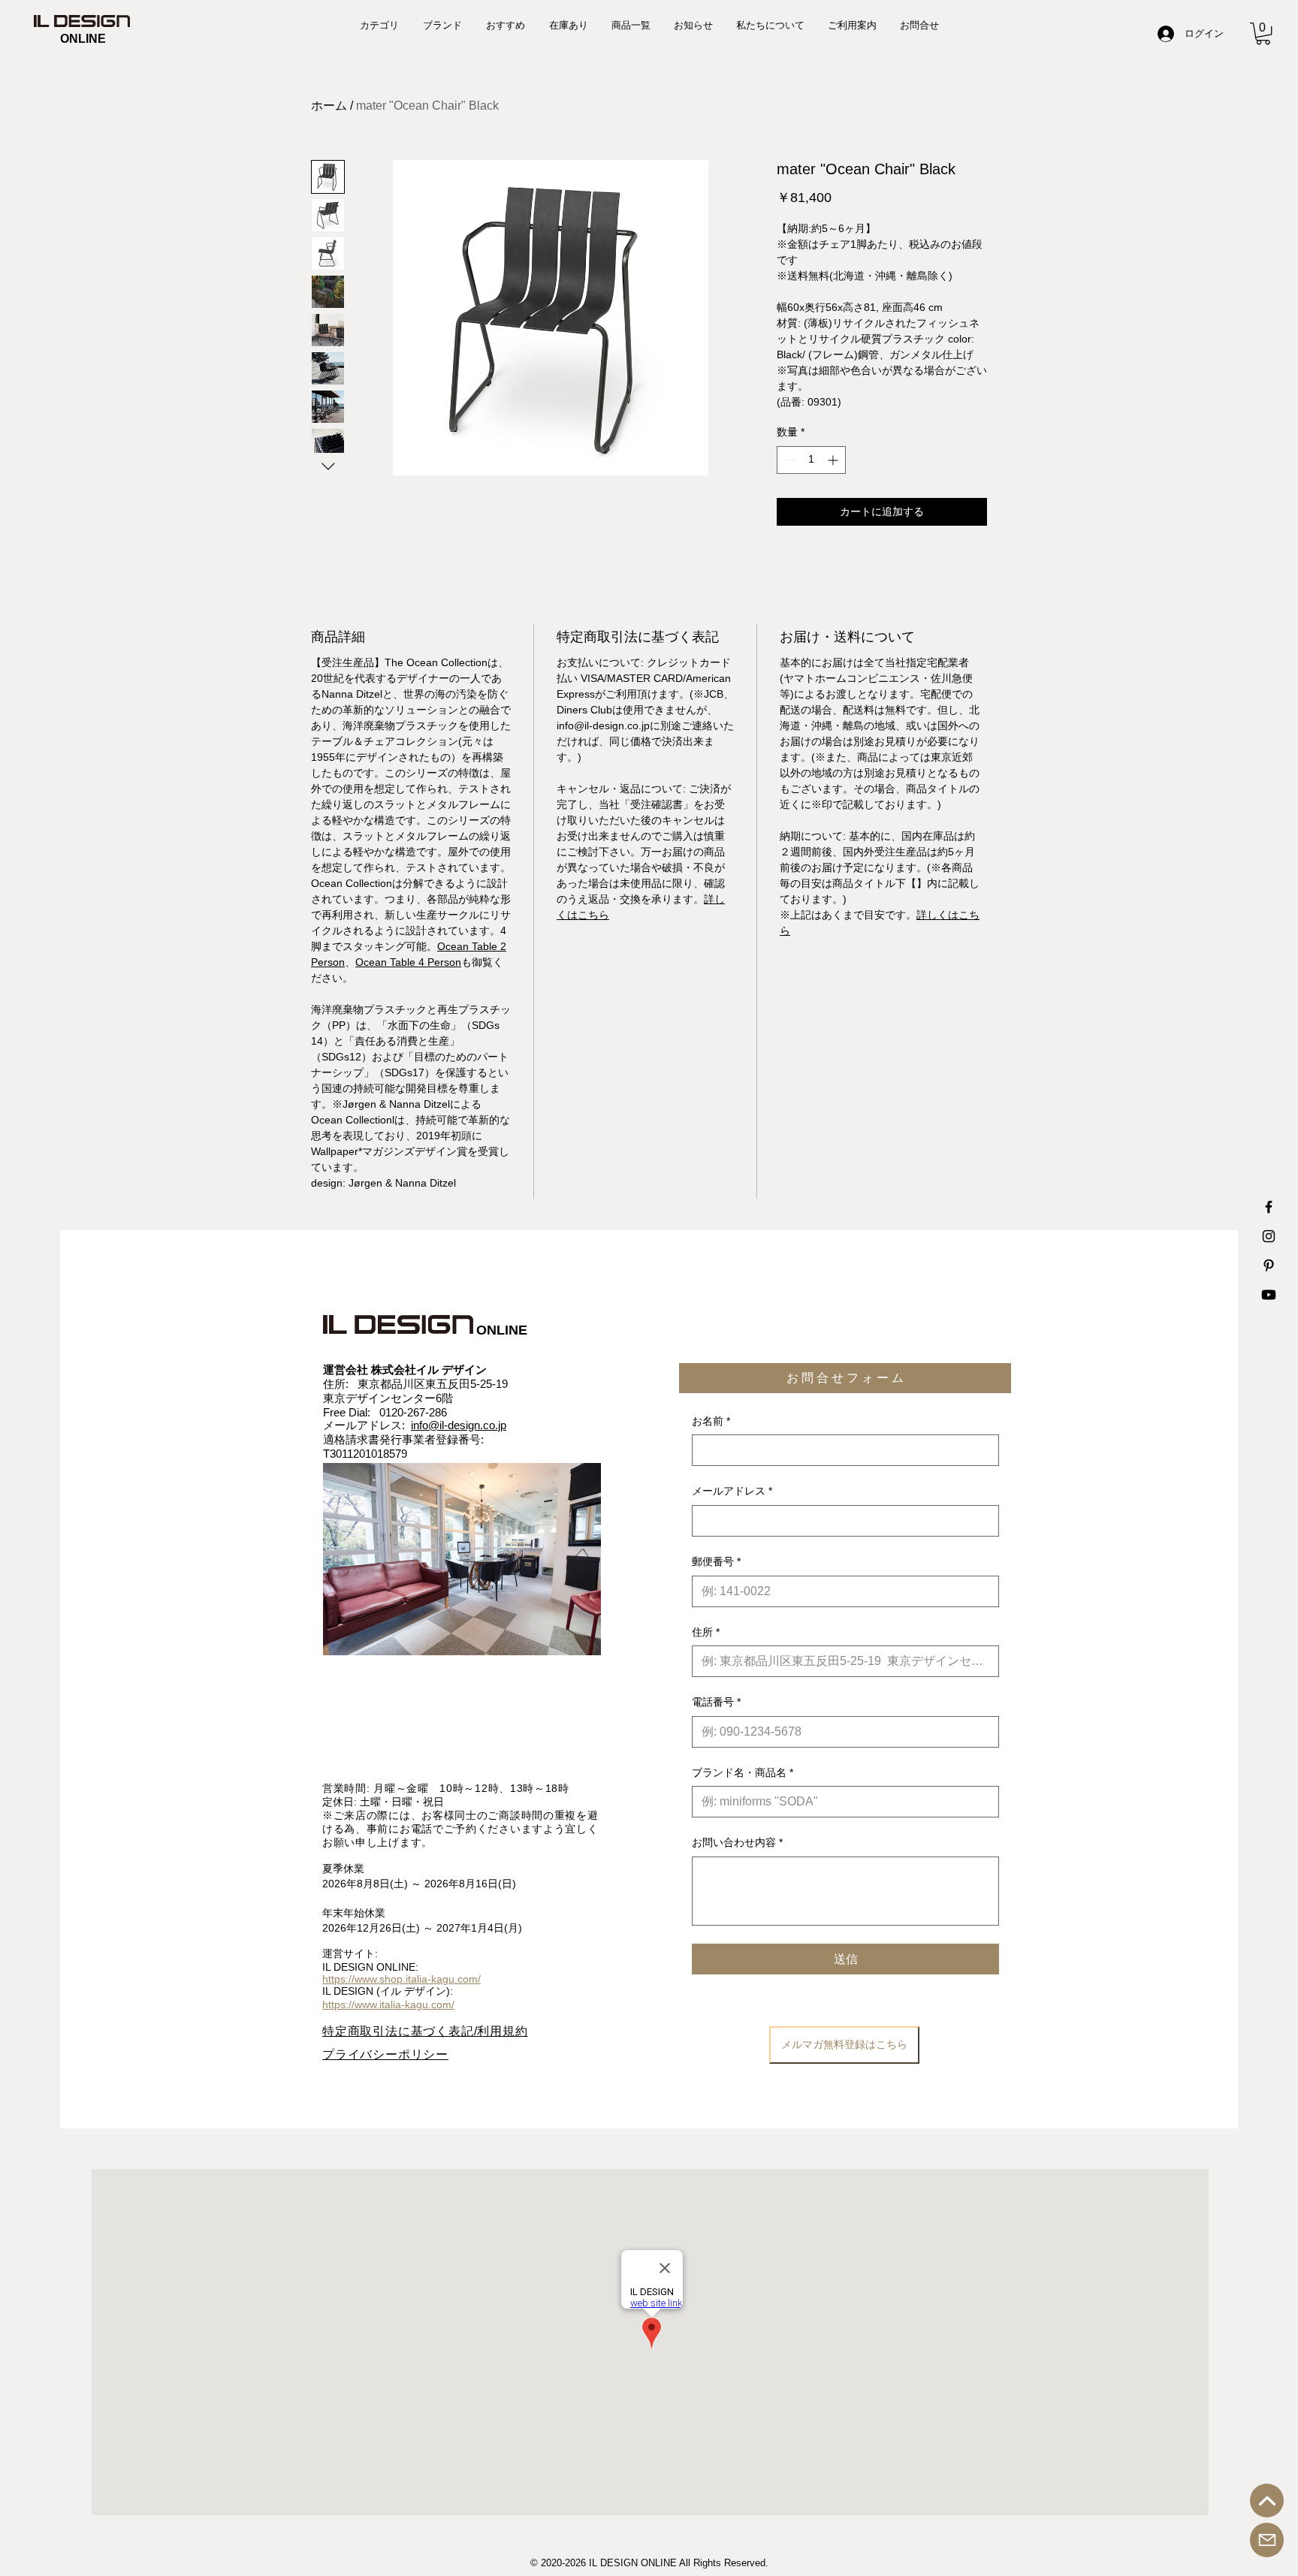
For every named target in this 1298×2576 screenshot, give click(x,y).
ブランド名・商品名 (743, 1772)
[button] (1263, 33)
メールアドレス (732, 1491)
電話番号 (716, 1702)
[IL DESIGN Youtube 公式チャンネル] (1269, 1295)
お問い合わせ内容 (737, 1842)
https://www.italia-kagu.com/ (388, 2004)
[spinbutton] (811, 460)
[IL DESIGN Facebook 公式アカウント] (1269, 1207)
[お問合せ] (1267, 2540)
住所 (706, 1632)
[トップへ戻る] (1267, 2501)
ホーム (329, 106)
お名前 (711, 1421)
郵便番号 (716, 1561)
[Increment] (834, 460)
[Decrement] (788, 460)
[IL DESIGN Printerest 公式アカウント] (1269, 1265)
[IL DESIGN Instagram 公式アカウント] (1269, 1236)
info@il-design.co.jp (459, 1425)
